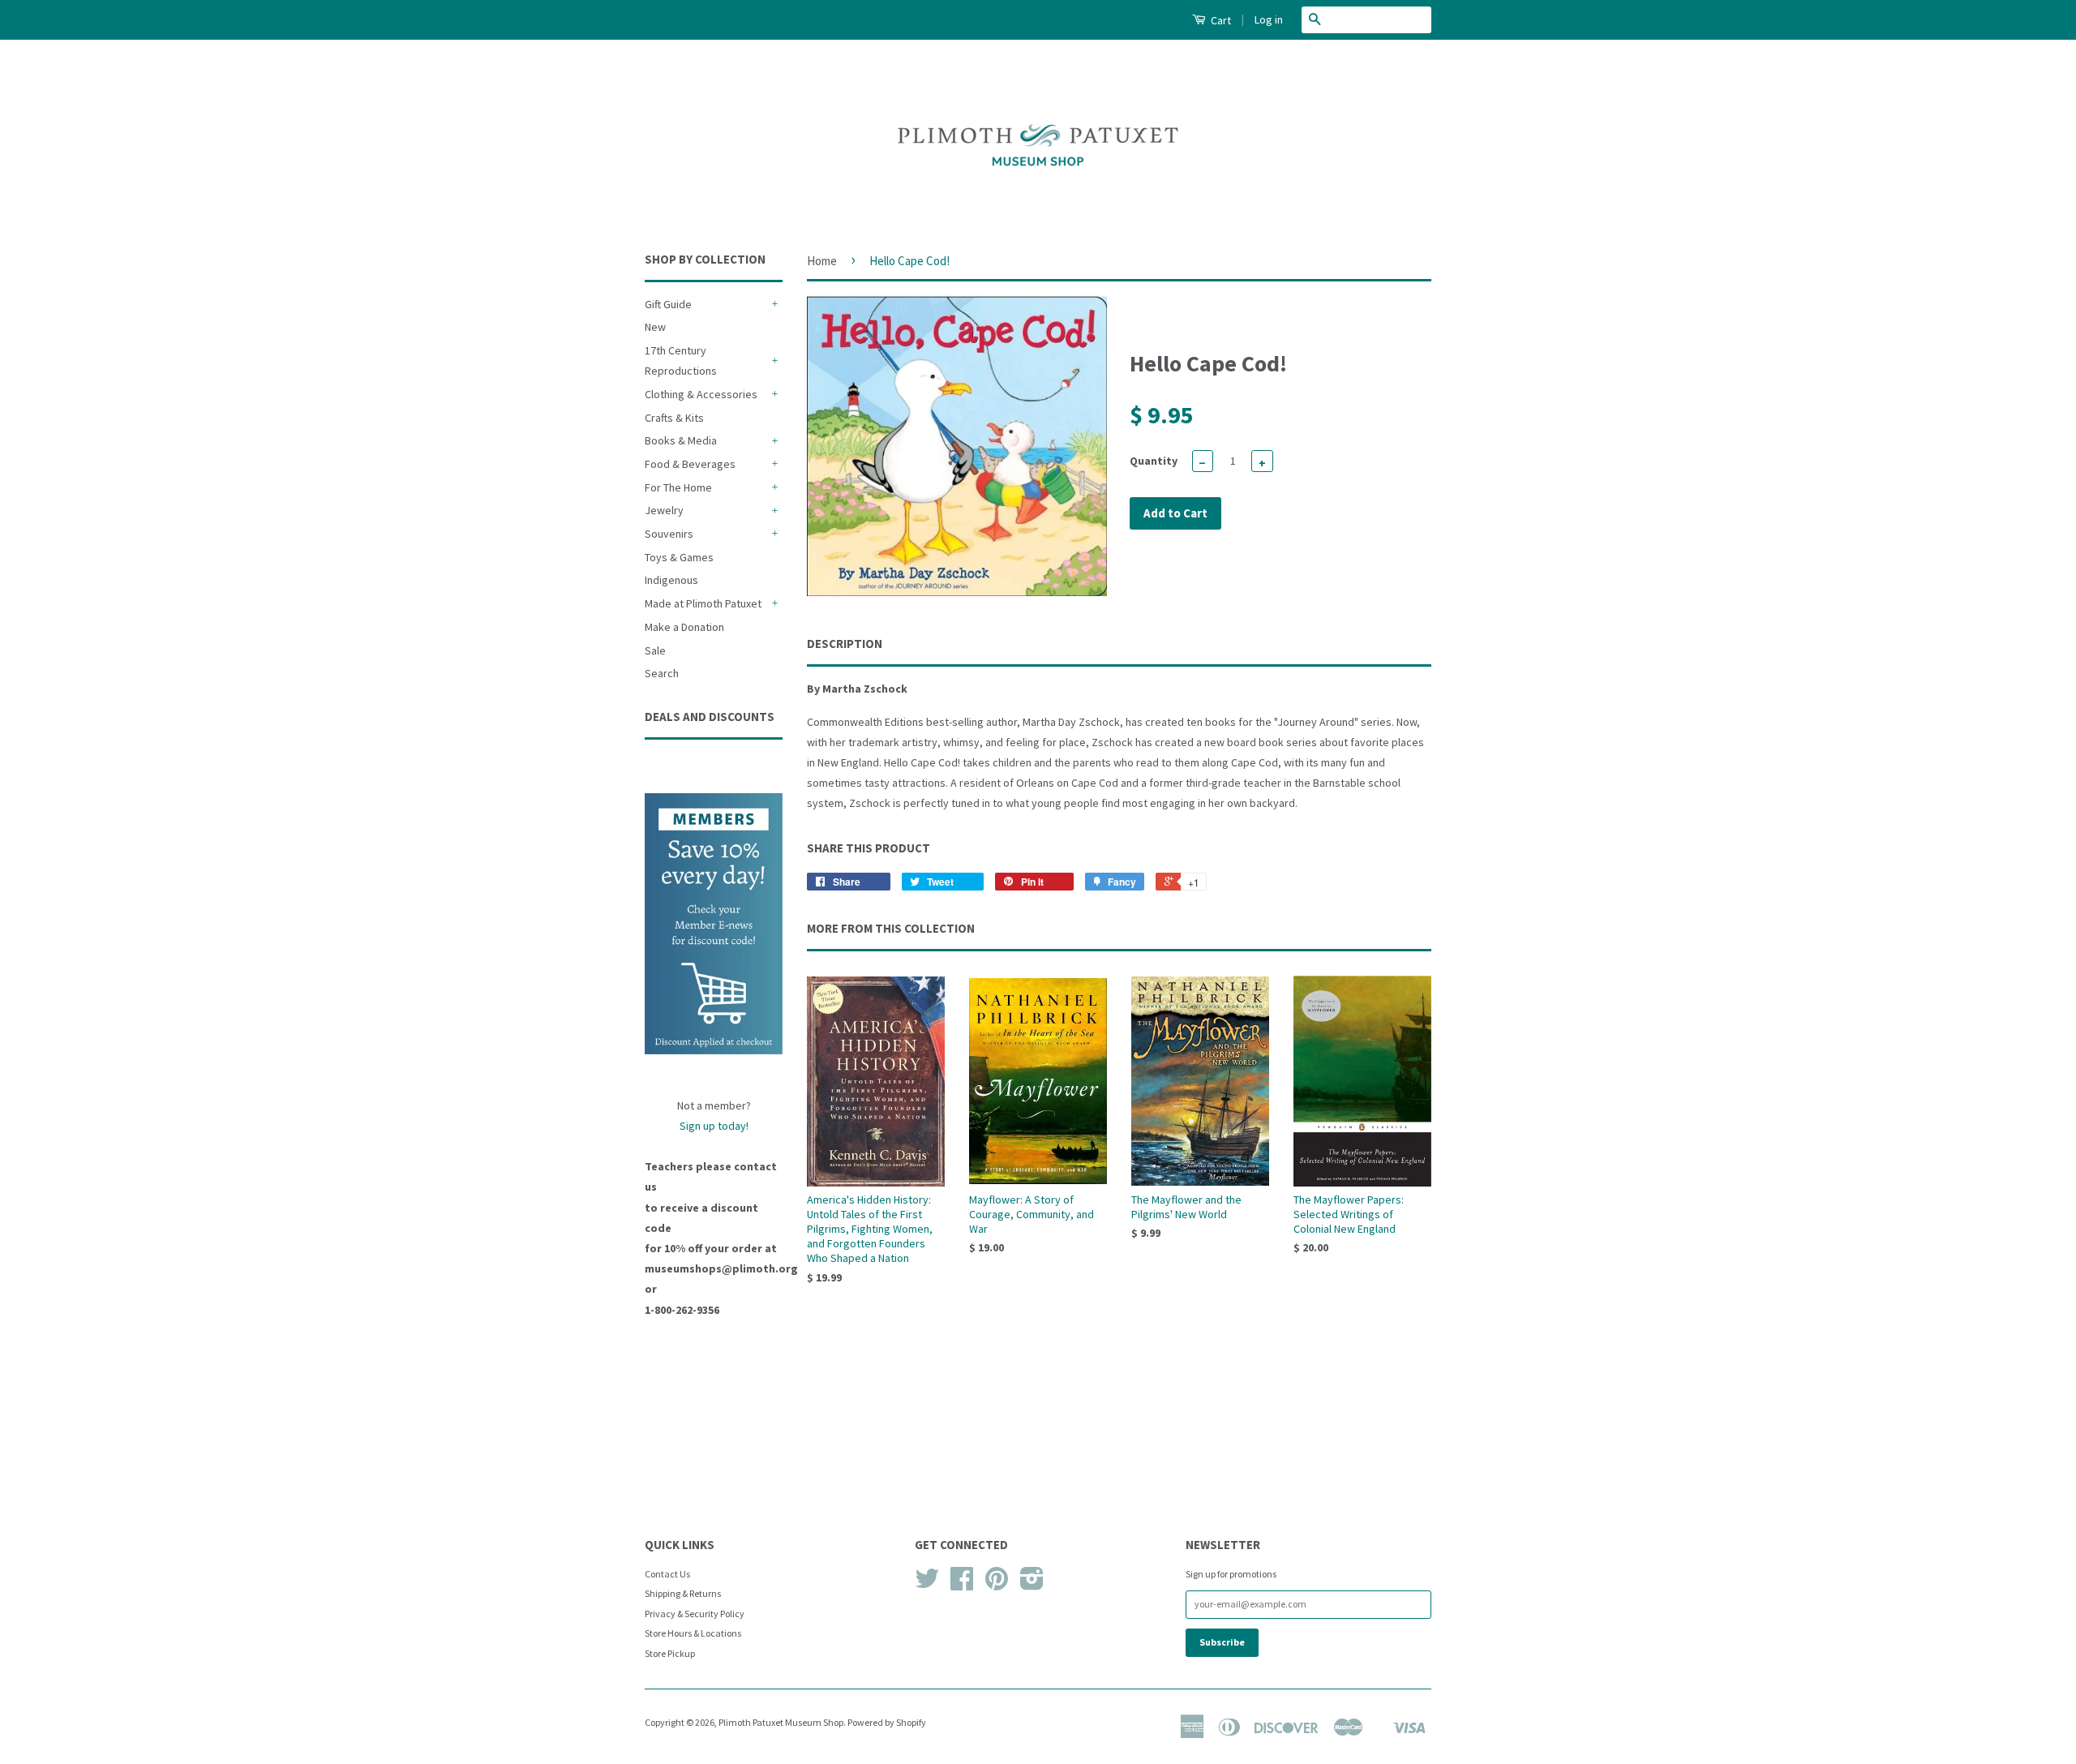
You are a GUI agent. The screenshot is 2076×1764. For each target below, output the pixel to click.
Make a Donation (684, 627)
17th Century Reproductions (681, 361)
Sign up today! (714, 1126)
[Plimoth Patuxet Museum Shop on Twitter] (927, 1584)
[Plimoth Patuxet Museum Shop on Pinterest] (997, 1584)
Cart (1220, 20)
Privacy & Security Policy (695, 1614)
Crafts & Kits (674, 418)
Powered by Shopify (887, 1722)
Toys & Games (679, 557)
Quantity (1154, 461)
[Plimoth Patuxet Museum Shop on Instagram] (1032, 1584)
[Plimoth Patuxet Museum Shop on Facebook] (962, 1584)
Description (845, 644)
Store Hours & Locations (693, 1633)
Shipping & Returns (683, 1593)
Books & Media (681, 440)
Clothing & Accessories (701, 394)
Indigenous (671, 580)
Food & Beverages (690, 464)
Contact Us (667, 1574)
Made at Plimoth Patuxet (703, 603)
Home (822, 261)
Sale (655, 650)
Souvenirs (669, 534)
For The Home (678, 487)
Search (662, 673)
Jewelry (664, 510)
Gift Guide (668, 304)
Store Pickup (670, 1653)
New (655, 327)
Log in (1269, 19)
